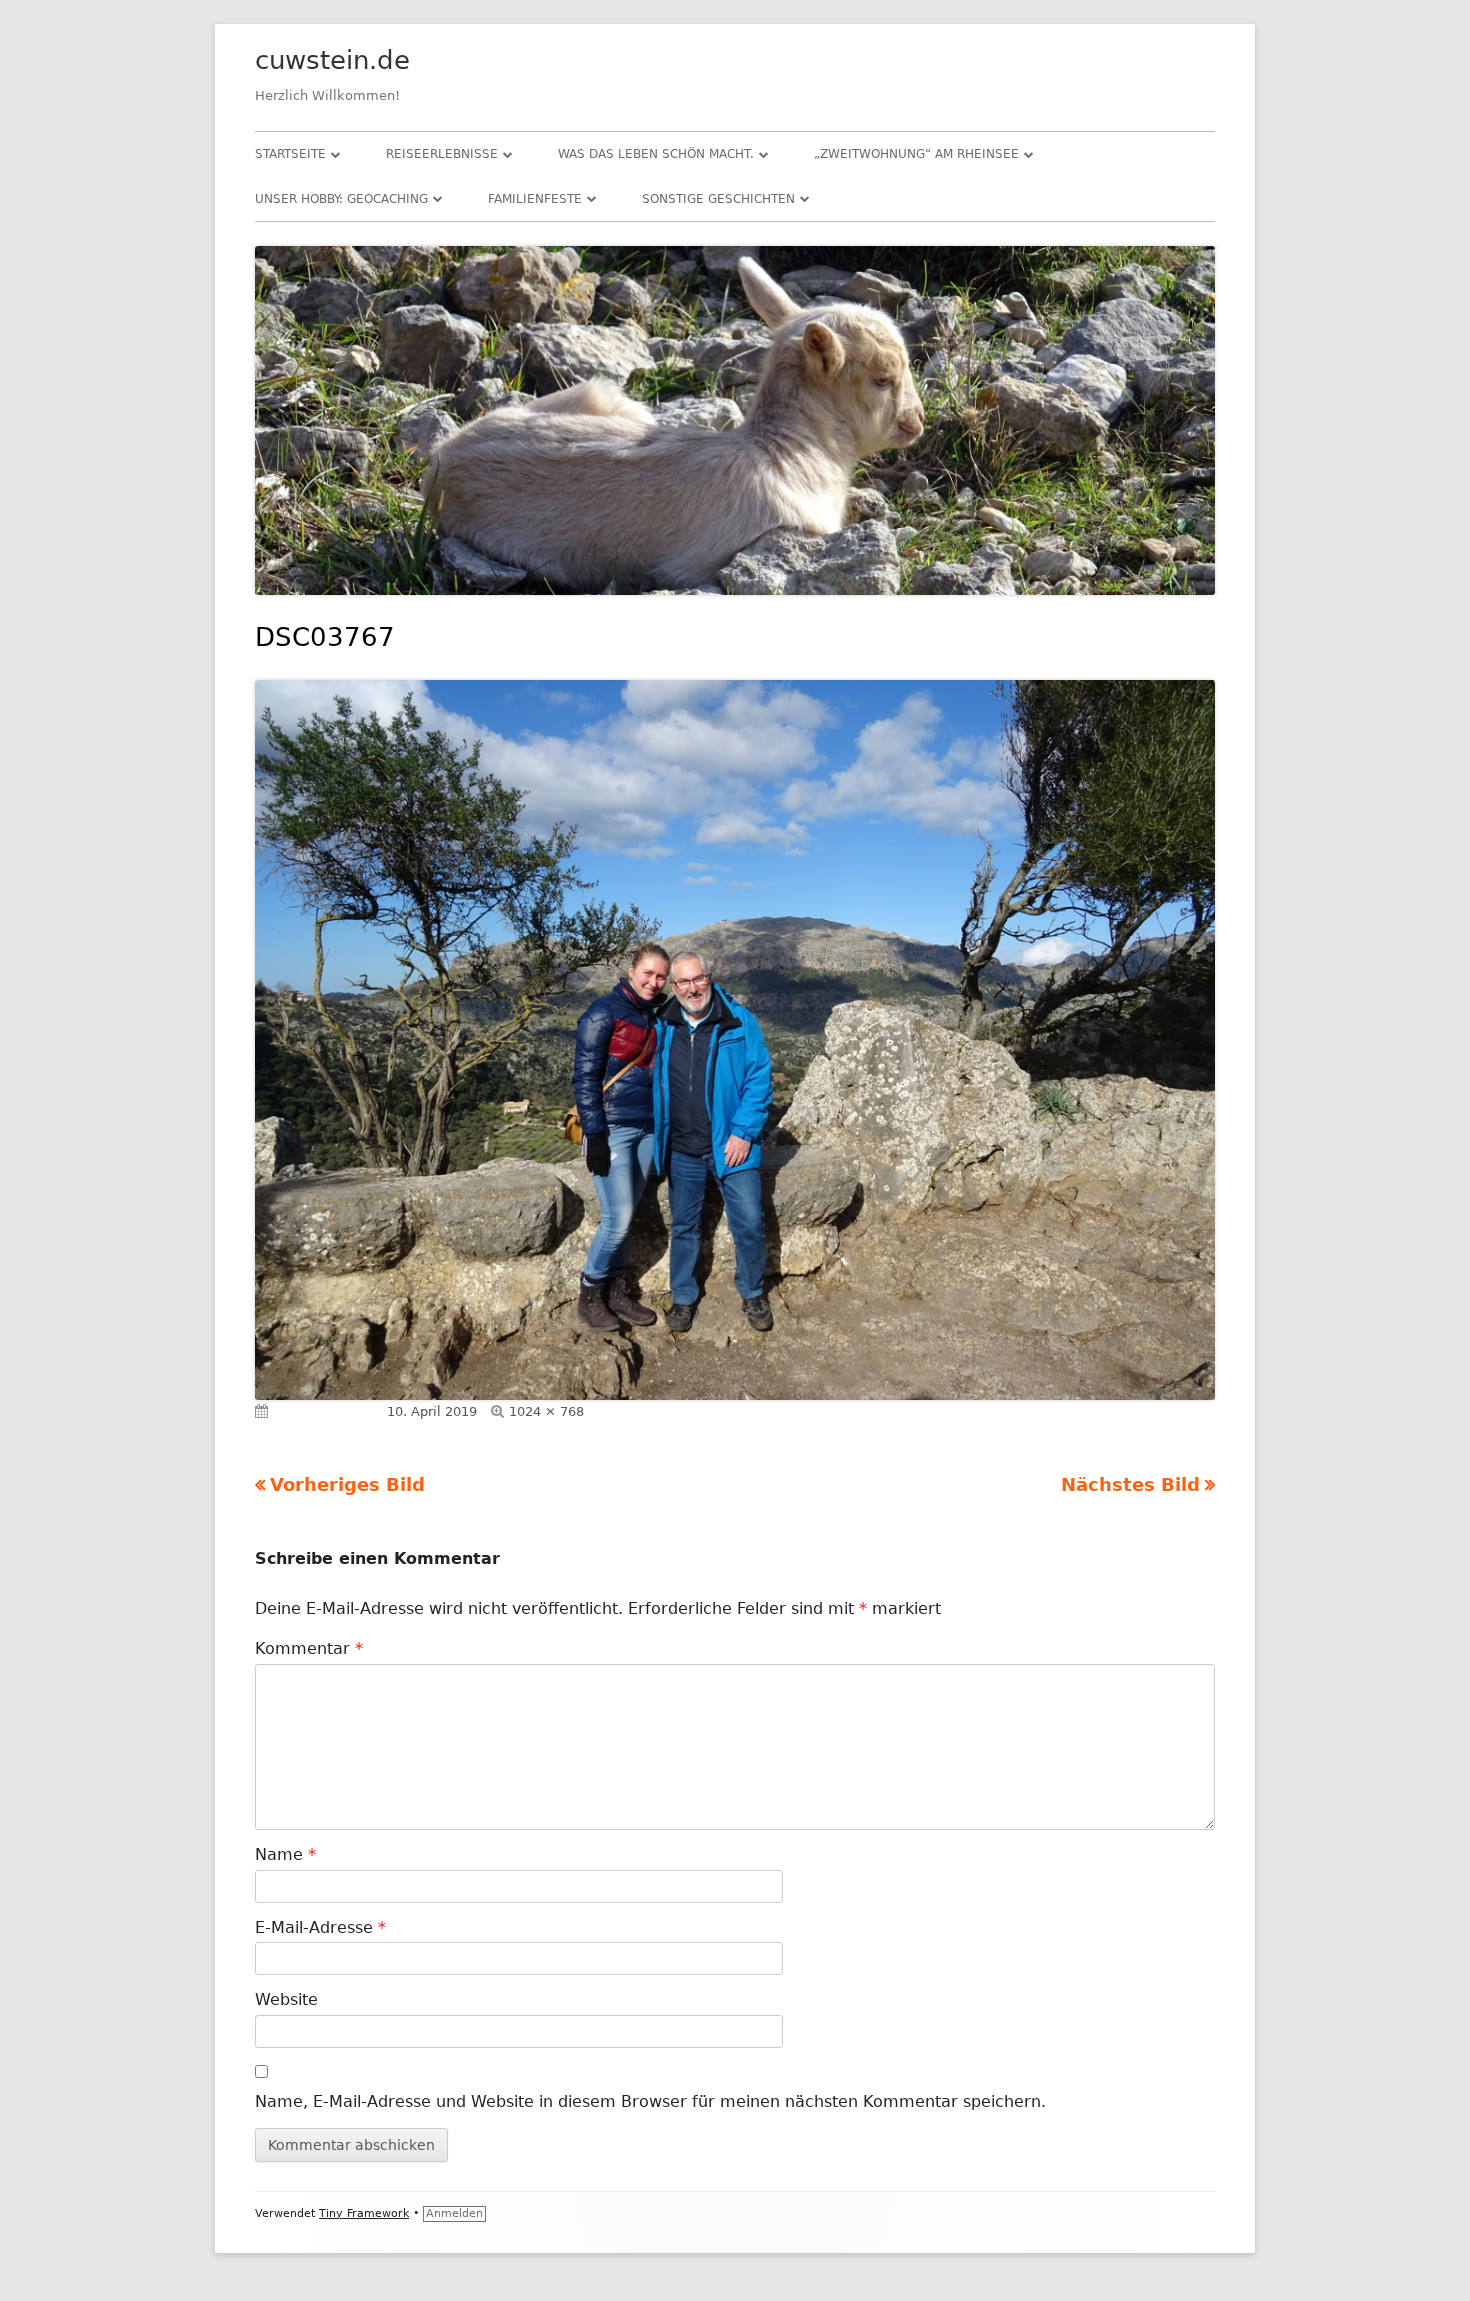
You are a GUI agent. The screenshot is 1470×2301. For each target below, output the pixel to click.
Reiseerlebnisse (442, 154)
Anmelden (454, 2213)
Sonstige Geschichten (718, 199)
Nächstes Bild (1130, 1484)
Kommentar (309, 1648)
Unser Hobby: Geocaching (341, 199)
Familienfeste (535, 199)
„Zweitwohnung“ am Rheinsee (916, 154)
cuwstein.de (332, 60)
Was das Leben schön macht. (656, 154)
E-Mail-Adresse (320, 1927)
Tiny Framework (364, 2213)
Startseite (290, 154)
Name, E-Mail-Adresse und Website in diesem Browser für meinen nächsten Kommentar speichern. (650, 2101)
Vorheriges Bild (347, 1484)
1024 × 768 (546, 1411)
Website (286, 1999)
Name (285, 1854)
